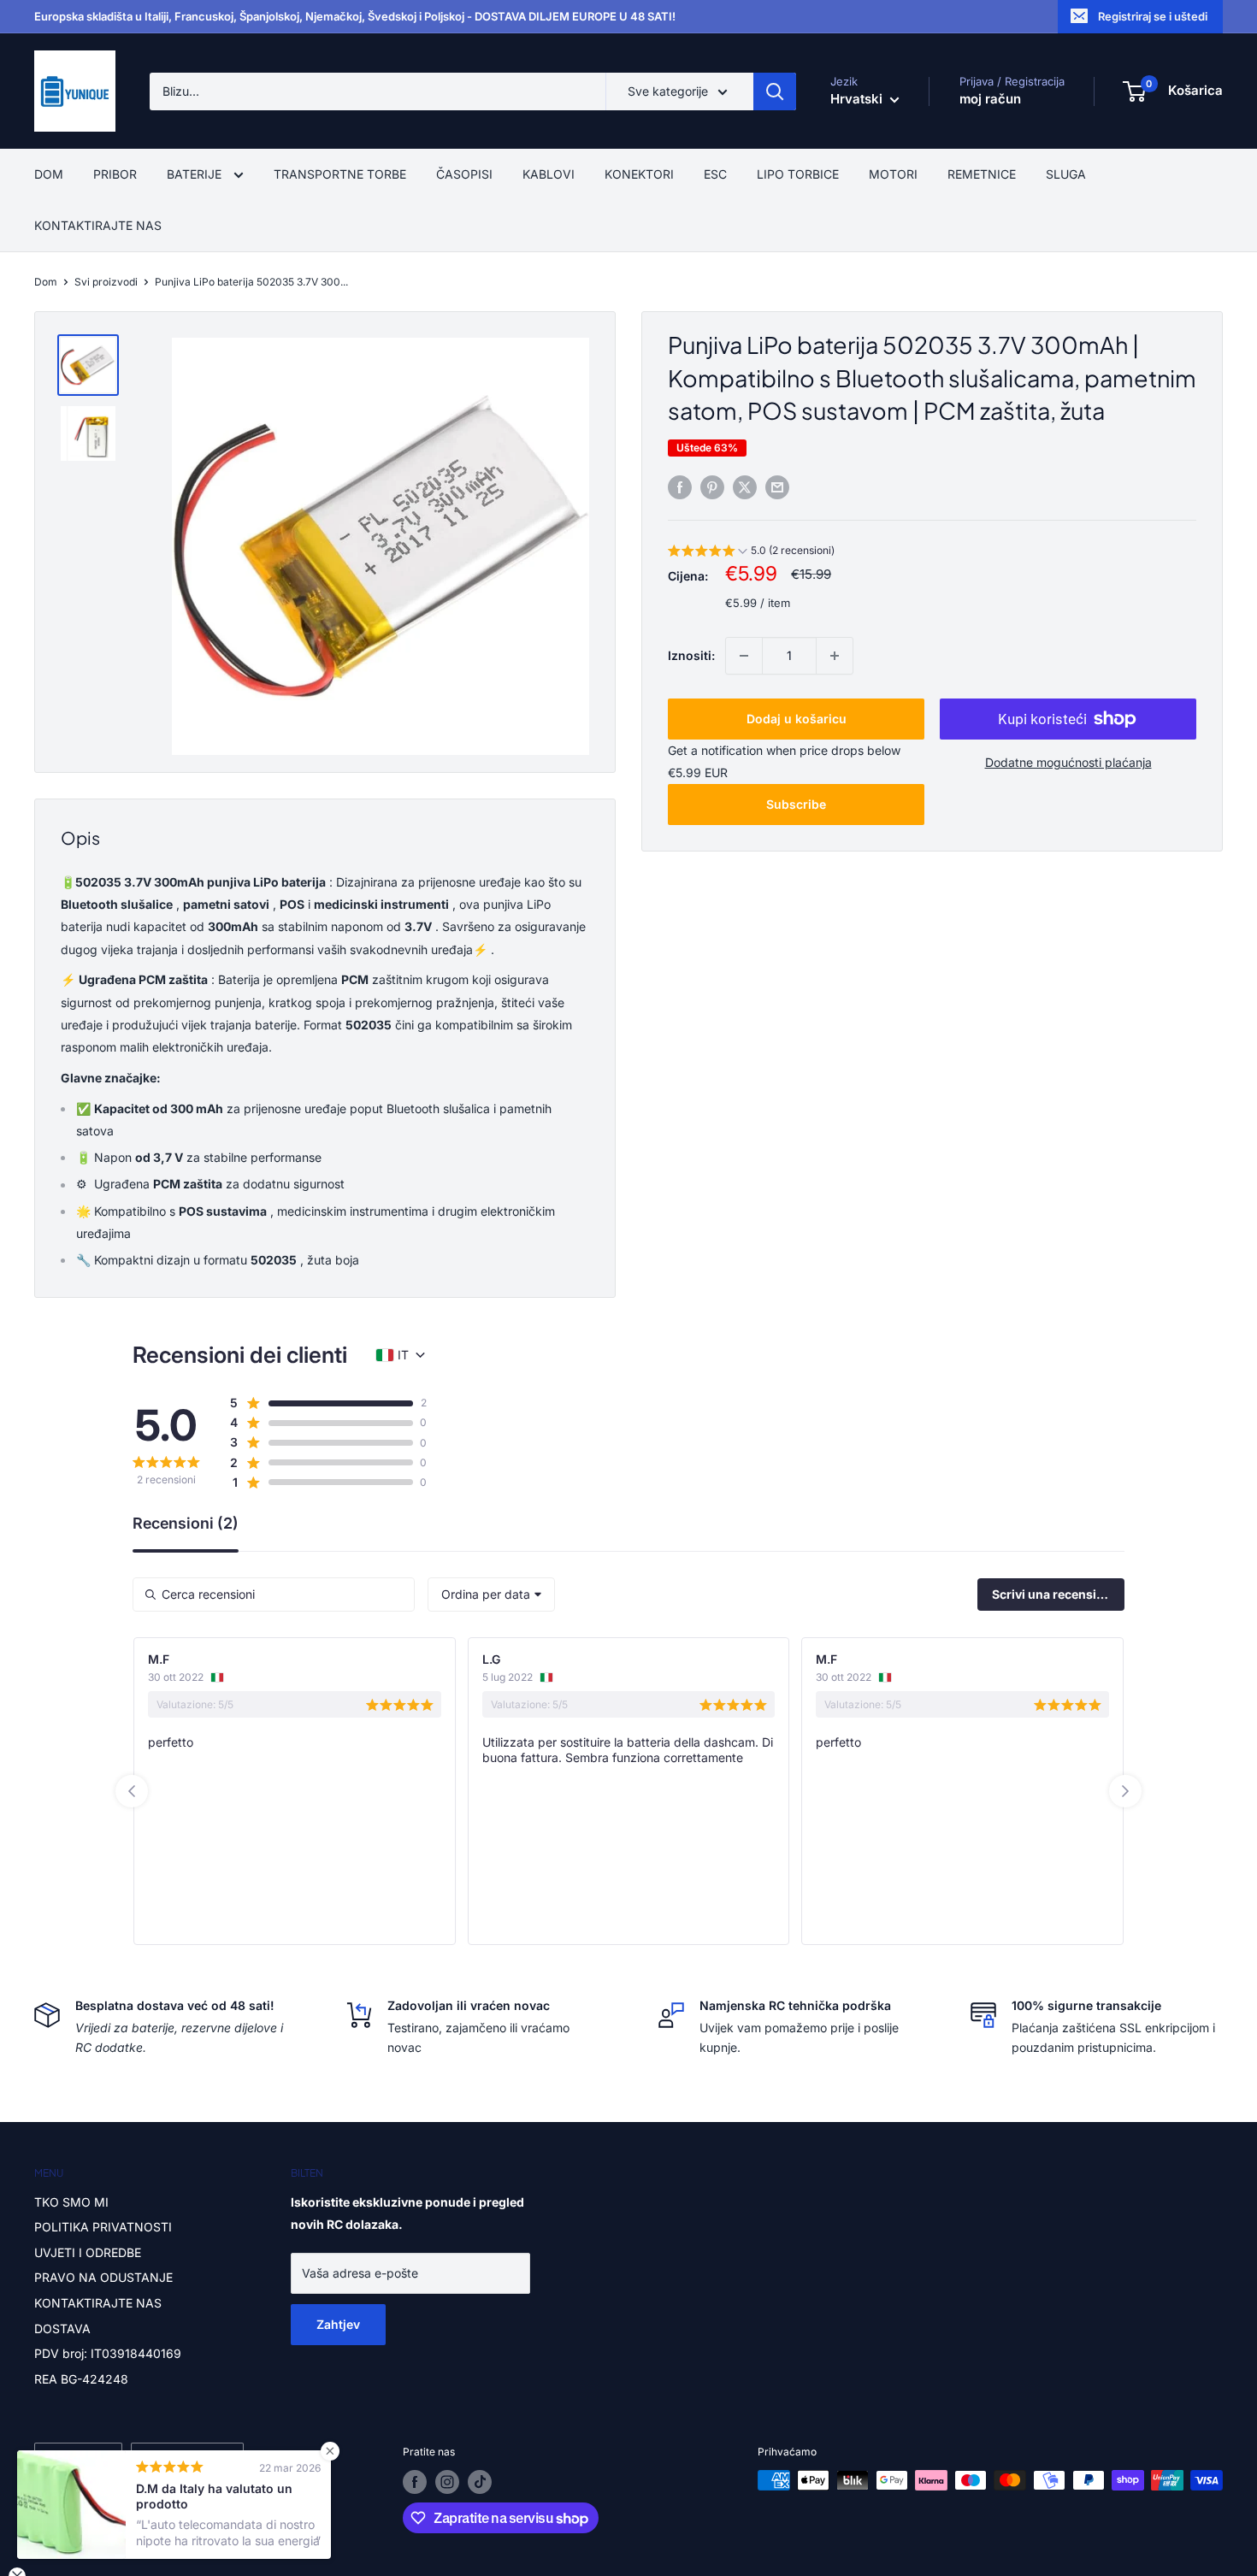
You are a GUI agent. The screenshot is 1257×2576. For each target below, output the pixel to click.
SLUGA (1066, 174)
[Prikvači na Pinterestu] (712, 487)
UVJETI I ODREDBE (88, 2252)
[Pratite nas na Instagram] (447, 2482)
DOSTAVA (62, 2328)
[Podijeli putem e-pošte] (777, 487)
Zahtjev (338, 2324)
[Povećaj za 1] (835, 656)
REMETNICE (982, 174)
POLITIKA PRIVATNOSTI (103, 2227)
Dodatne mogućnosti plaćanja (1068, 762)
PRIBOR (115, 174)
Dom (46, 282)
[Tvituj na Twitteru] (745, 487)
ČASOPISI (464, 174)
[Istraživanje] (775, 91)
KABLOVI (549, 174)
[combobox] (491, 1595)
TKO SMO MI (71, 2202)
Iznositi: (691, 655)
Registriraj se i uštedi (1153, 16)
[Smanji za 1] (744, 656)
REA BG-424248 (81, 2379)
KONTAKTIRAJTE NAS (98, 225)
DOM (49, 174)
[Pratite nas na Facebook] (415, 2482)
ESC (715, 174)
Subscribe (796, 804)
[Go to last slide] (132, 1791)
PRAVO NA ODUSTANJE (103, 2277)
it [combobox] (403, 1355)
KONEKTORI (639, 174)
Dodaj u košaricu (797, 719)
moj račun (990, 99)
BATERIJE (196, 174)
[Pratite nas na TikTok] (480, 2482)
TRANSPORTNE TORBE (340, 174)
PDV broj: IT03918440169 (108, 2353)
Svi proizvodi (106, 282)
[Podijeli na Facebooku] (680, 487)
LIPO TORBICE (798, 174)
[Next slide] (1125, 1791)
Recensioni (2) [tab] (186, 1524)
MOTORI (893, 174)
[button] (751, 553)
